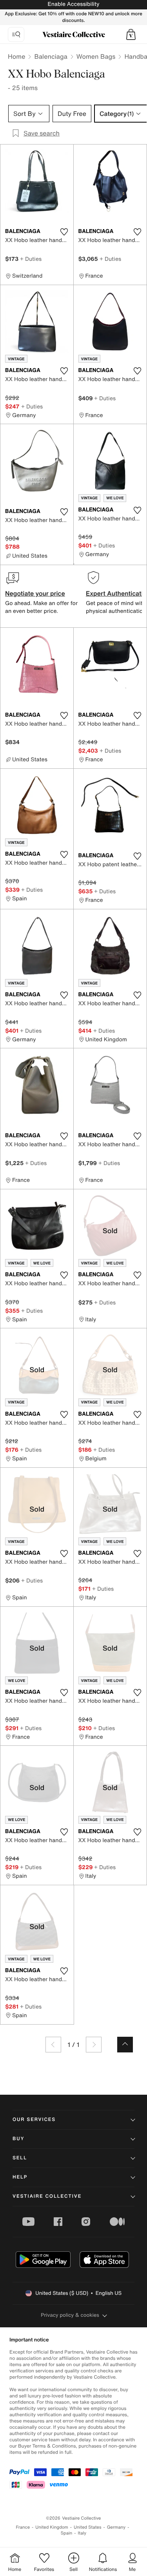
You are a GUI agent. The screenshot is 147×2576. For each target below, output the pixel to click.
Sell (20, 2158)
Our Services (34, 2120)
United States (88, 2527)
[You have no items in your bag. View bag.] (131, 34)
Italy (82, 2533)
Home (16, 56)
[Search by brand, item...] (16, 34)
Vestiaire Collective (47, 2196)
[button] (131, 34)
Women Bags (96, 56)
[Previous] (53, 2045)
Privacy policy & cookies (70, 2315)
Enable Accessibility (73, 4)
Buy (18, 2139)
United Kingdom (52, 2527)
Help (20, 2177)
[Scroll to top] (125, 2045)
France (23, 2527)
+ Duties (31, 259)
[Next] (94, 2045)
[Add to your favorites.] (64, 232)
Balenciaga (51, 56)
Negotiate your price (35, 593)
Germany (116, 2527)
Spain (67, 2533)
